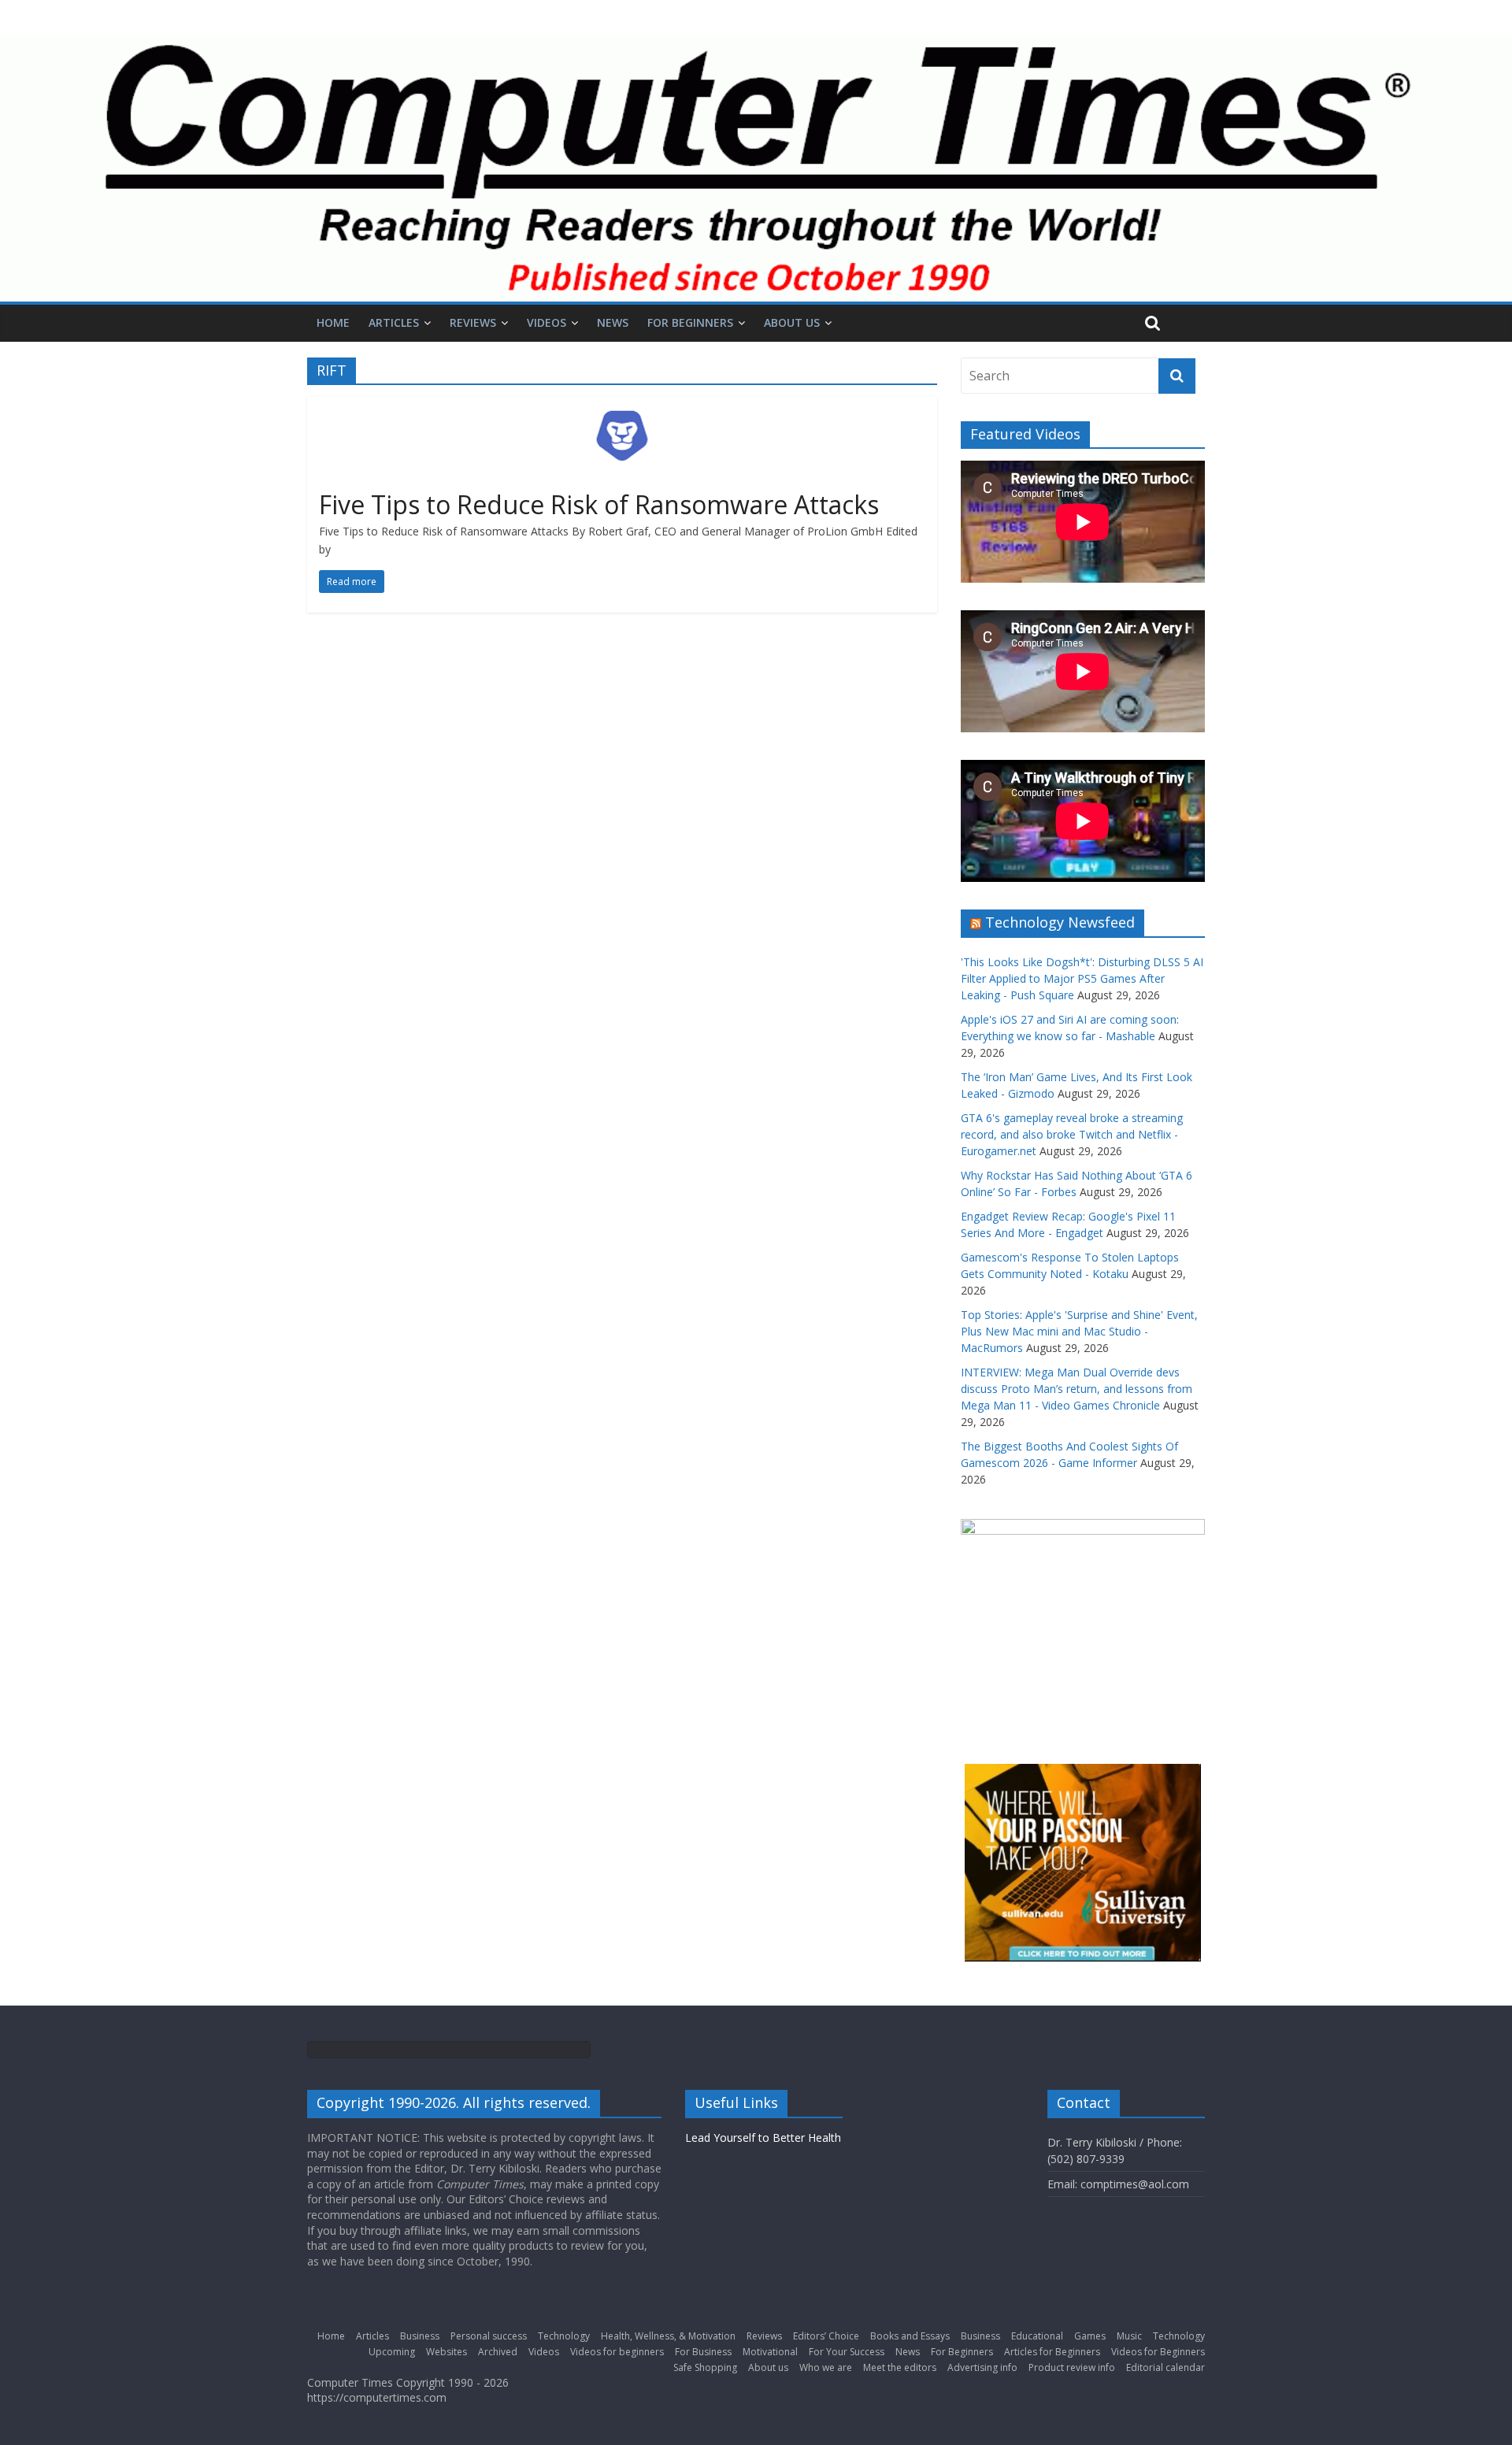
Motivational (770, 2352)
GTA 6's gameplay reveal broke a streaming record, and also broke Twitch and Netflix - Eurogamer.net (1072, 1134)
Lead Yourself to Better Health (763, 2138)
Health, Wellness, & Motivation (668, 2336)
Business (420, 2336)
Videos (547, 322)
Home (333, 322)
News (613, 322)
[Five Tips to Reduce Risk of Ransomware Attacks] (622, 406)
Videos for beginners (617, 2352)
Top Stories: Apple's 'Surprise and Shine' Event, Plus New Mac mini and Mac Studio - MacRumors (1079, 1331)
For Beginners (690, 322)
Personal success (489, 2336)
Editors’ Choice (826, 2336)
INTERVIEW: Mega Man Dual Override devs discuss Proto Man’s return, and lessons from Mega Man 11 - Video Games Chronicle (1077, 1389)
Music (1129, 2336)
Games (1090, 2336)
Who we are (826, 2367)
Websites (447, 2352)
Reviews (473, 322)
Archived (498, 2352)
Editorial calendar (1165, 2367)
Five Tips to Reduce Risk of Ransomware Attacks (599, 504)
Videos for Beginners (1158, 2352)
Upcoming (392, 2352)
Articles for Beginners (1052, 2352)
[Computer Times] (756, 169)
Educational (1037, 2336)
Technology (564, 2336)
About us (792, 322)
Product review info (1072, 2367)
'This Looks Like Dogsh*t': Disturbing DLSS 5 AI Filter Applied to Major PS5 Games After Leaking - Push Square (1082, 978)
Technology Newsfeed (1060, 922)
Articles (394, 322)
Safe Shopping (705, 2367)
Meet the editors (900, 2367)
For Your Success (847, 2352)
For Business (703, 2352)
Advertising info (982, 2367)
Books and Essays (910, 2336)
